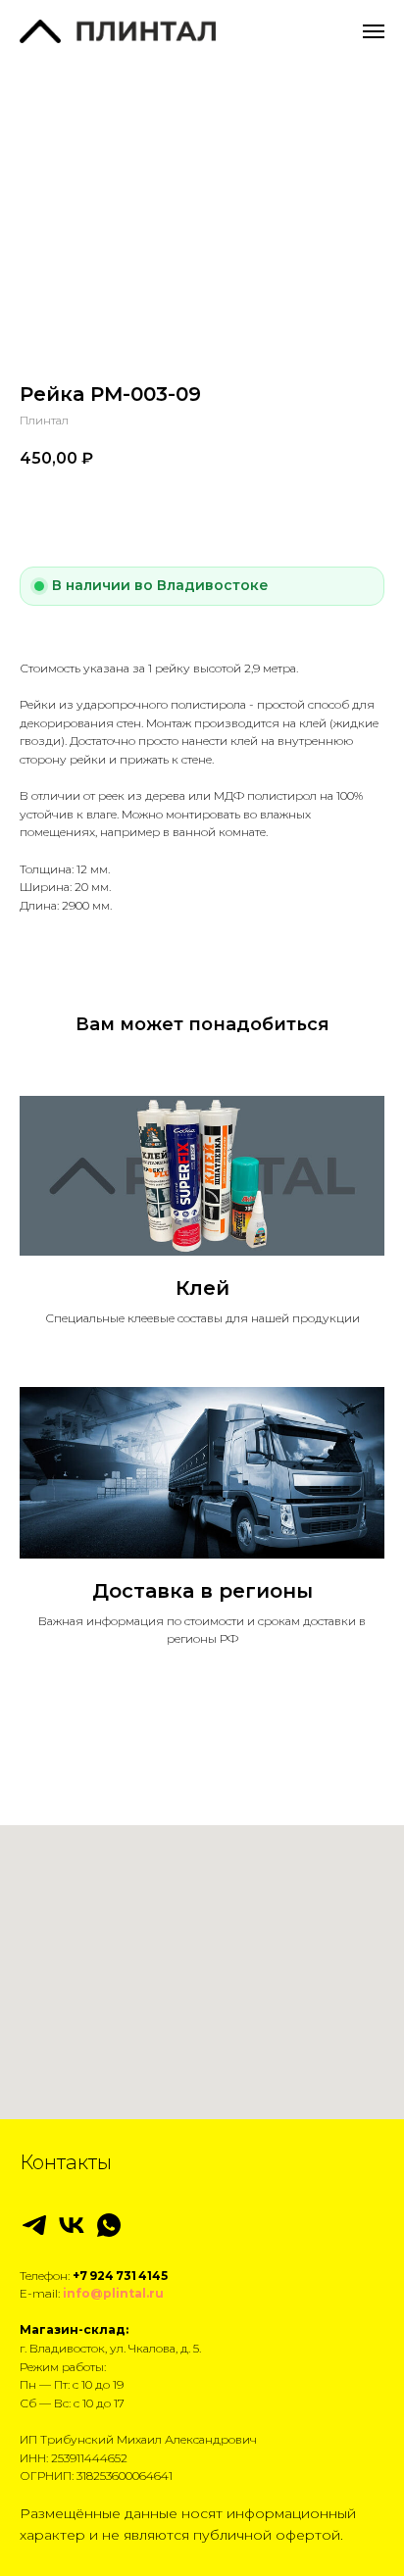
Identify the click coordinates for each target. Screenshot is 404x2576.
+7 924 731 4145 (120, 2276)
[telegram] (34, 2225)
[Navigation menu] (374, 31)
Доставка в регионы (202, 1591)
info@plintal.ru (113, 2293)
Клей (202, 1288)
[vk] (72, 2225)
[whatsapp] (109, 2225)
